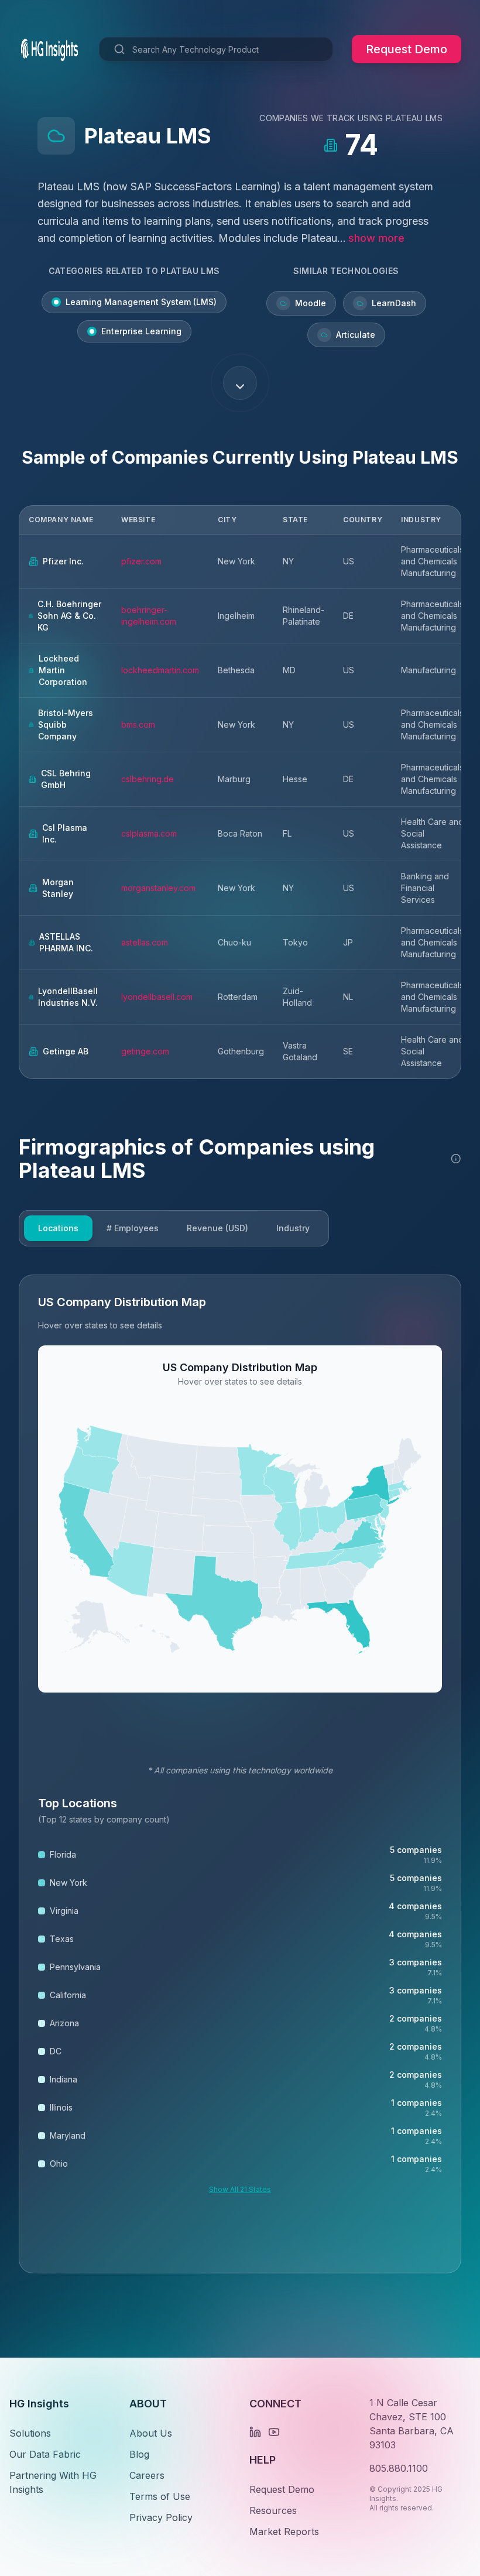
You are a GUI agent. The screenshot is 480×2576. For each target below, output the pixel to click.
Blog (139, 2454)
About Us (151, 2433)
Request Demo (407, 49)
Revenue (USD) (217, 1228)
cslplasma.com (149, 833)
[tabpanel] (240, 1774)
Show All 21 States (240, 2189)
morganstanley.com (158, 888)
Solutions (30, 2433)
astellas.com (145, 942)
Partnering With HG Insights (53, 2482)
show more (376, 238)
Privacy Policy (161, 2517)
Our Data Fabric (45, 2454)
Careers (147, 2475)
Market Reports (284, 2532)
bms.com (138, 724)
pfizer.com (141, 561)
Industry (293, 1228)
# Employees (133, 1228)
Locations (58, 1228)
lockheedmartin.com (160, 670)
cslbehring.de (148, 779)
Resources (273, 2510)
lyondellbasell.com (157, 997)
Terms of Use (160, 2496)
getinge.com (145, 1051)
